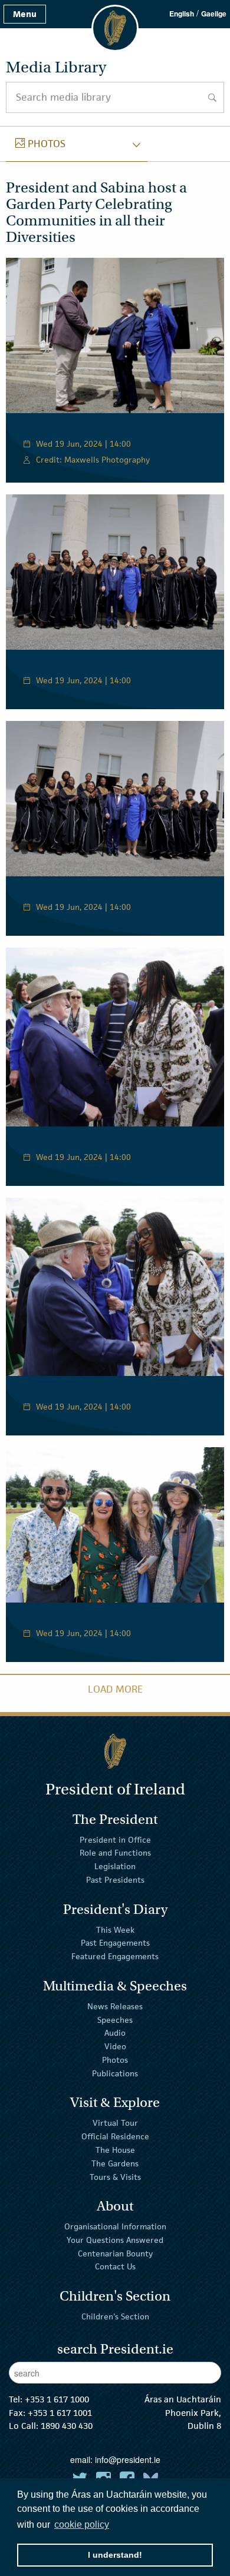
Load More (115, 1689)
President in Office (115, 1839)
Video (115, 2046)
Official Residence (115, 2136)
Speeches (115, 2019)
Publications (115, 2073)
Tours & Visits (115, 2176)
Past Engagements (115, 1943)
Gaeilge (214, 14)
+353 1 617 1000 (57, 2399)
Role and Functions (115, 1853)
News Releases (115, 2006)
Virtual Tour (115, 2123)
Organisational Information (115, 2226)
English (182, 14)
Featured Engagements (115, 1956)
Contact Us (115, 2266)
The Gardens (115, 2163)
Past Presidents (115, 1880)
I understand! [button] (115, 2555)
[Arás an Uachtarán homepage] (115, 1751)
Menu (25, 14)
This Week (115, 1929)
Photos (115, 2060)
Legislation (115, 1866)
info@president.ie (128, 2459)
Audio (115, 2033)
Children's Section (115, 2316)
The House (115, 2150)
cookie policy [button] (82, 2525)
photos (40, 144)
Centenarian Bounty (115, 2253)
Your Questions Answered (115, 2240)
